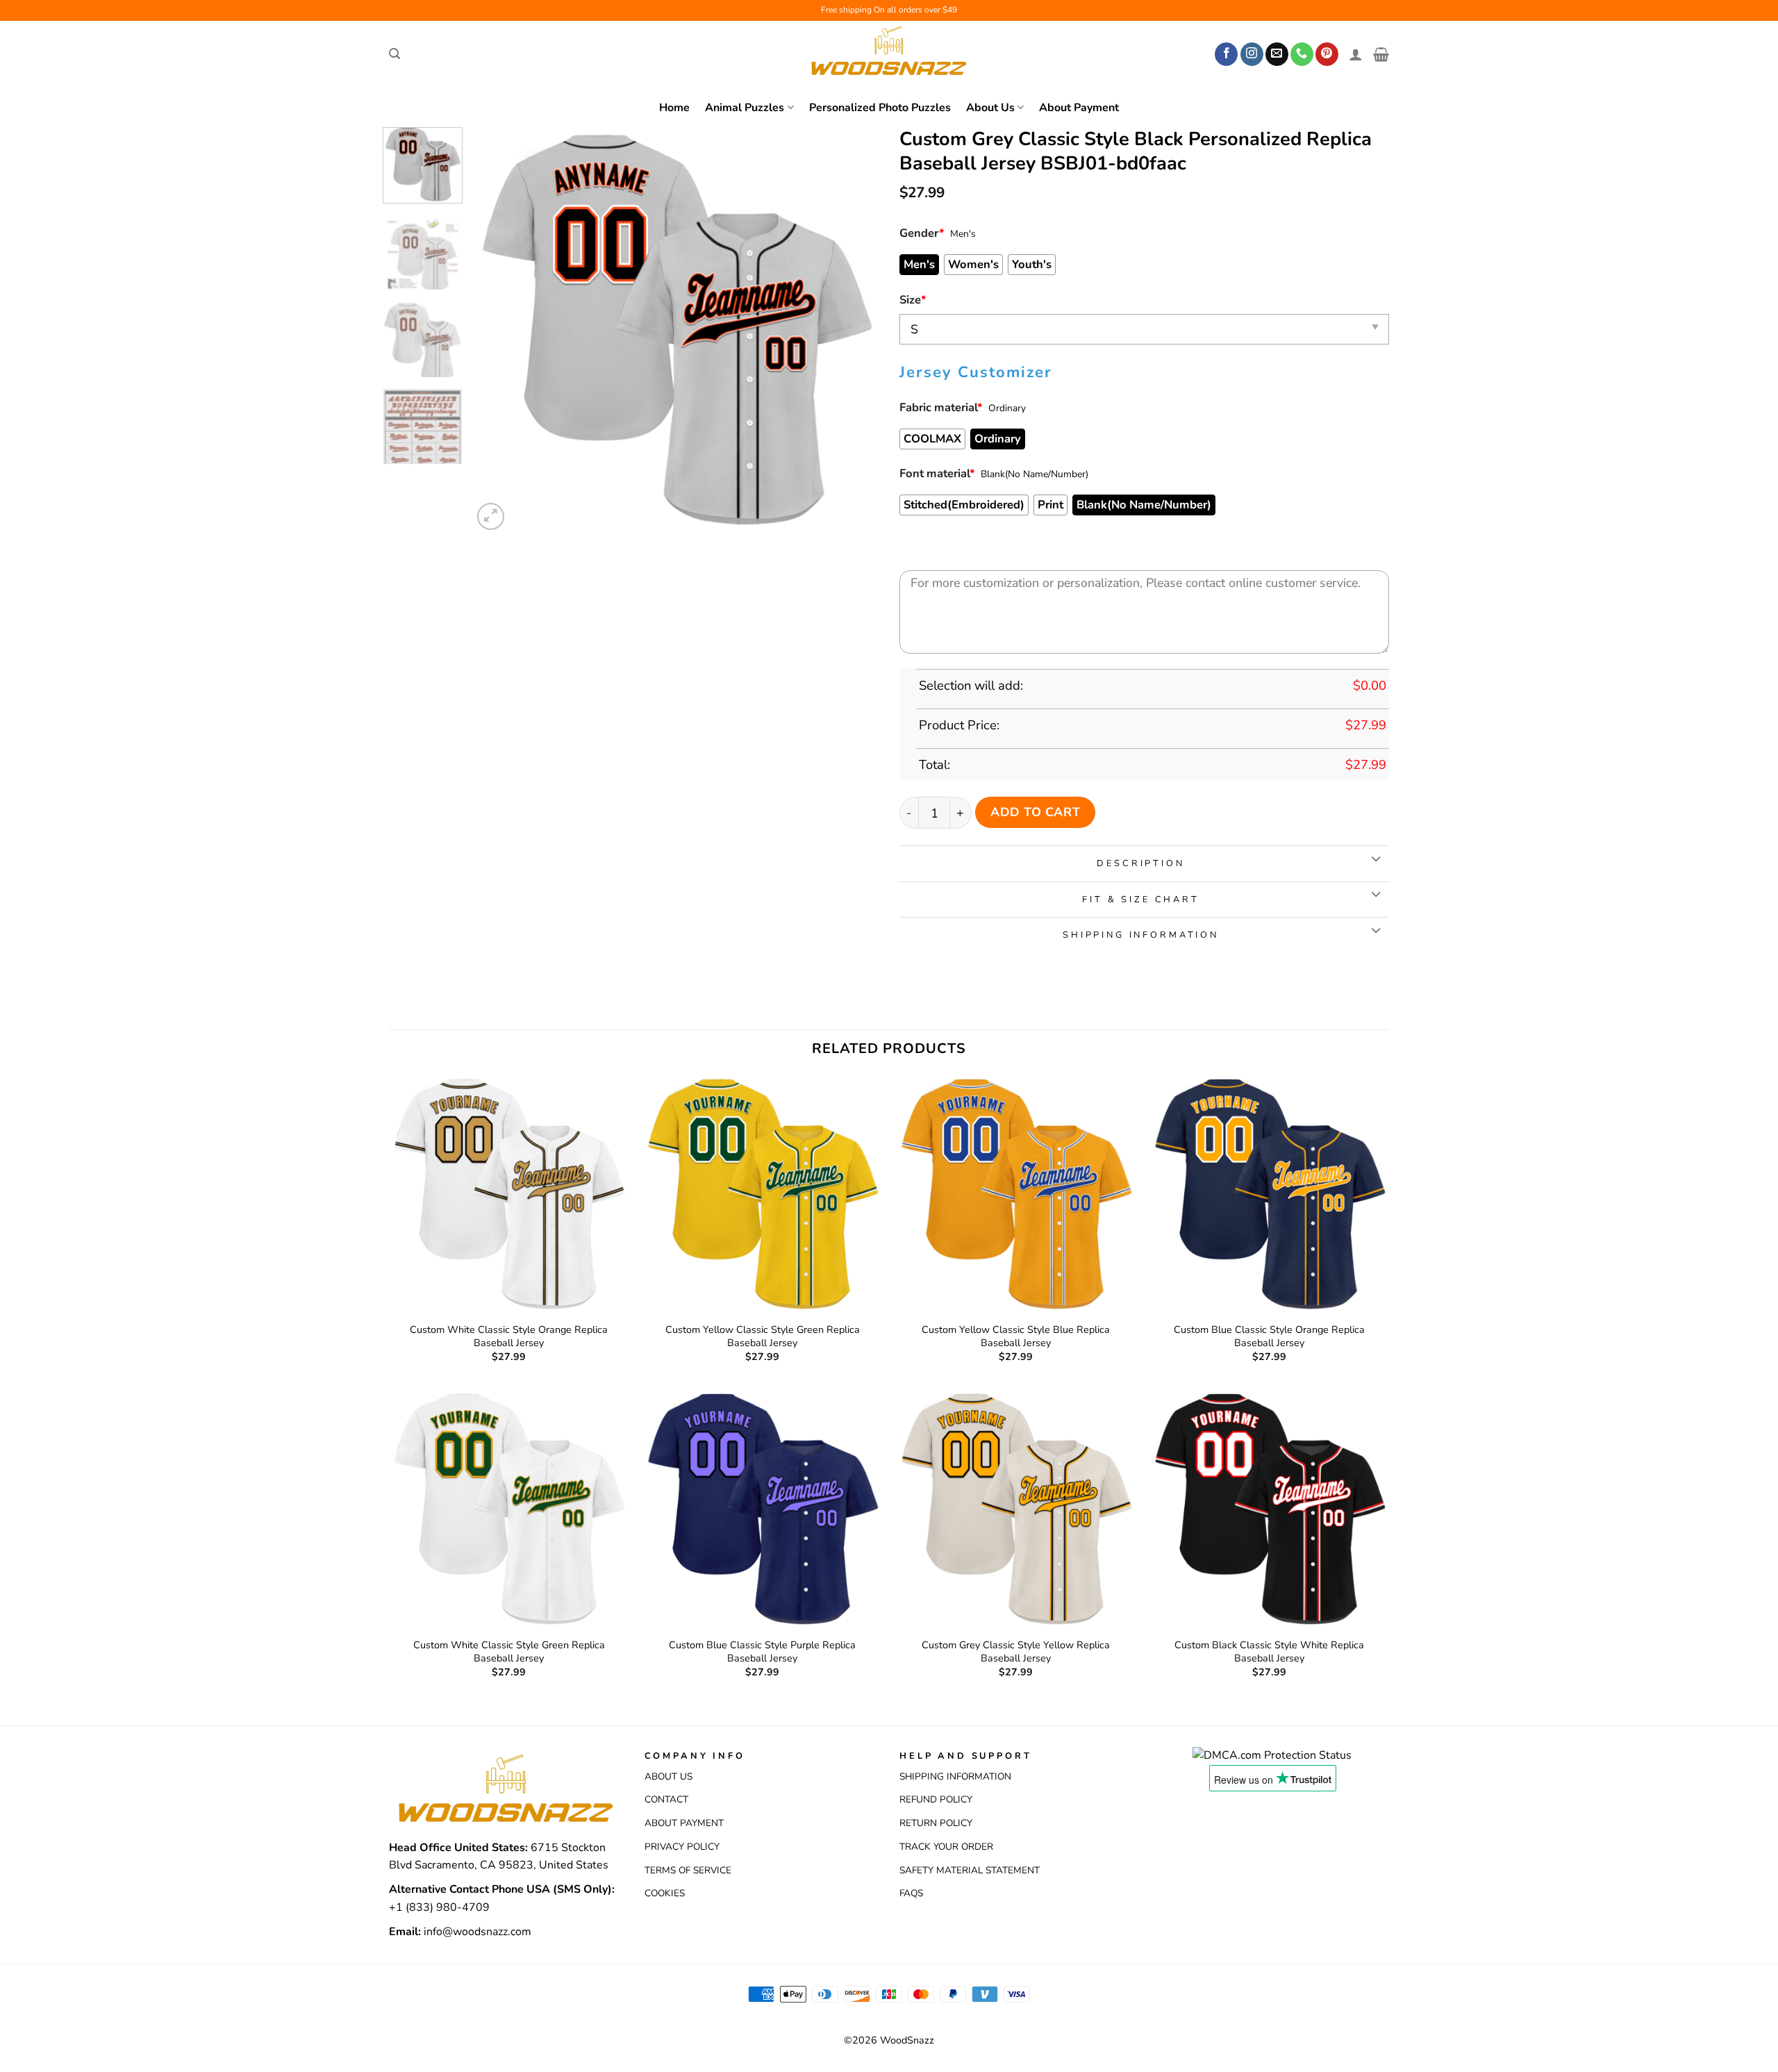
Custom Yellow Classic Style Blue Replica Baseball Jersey (1016, 1336)
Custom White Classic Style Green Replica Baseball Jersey (509, 1651)
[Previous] (499, 330)
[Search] (394, 54)
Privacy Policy (682, 1847)
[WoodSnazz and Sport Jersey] (889, 54)
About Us (990, 108)
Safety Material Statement (970, 1870)
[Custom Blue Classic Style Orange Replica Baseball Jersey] (1269, 1194)
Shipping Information (955, 1776)
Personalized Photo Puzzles (880, 108)
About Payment (1079, 108)
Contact (666, 1799)
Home (674, 108)
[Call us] (1302, 54)
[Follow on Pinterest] (1327, 54)
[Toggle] (1376, 860)
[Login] (1356, 54)
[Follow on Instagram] (1252, 54)
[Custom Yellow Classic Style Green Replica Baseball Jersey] (762, 1194)
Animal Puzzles (745, 108)
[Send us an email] (1277, 54)
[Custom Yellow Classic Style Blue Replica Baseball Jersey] (1016, 1194)
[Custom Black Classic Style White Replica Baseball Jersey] (1269, 1509)
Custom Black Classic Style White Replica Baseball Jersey (1269, 1651)
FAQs (911, 1893)
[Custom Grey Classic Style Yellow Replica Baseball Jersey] (1016, 1509)
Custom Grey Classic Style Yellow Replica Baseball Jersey (1016, 1651)
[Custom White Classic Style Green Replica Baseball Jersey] (509, 1509)
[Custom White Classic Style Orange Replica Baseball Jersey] (509, 1194)
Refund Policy (936, 1799)
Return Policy (936, 1823)
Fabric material (941, 407)
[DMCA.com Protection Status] (1272, 1755)
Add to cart (1035, 812)
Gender (922, 233)
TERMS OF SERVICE (688, 1870)
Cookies (665, 1893)
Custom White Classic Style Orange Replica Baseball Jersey (509, 1336)
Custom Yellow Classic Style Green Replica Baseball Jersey (763, 1336)
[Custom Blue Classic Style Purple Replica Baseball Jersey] (762, 1509)
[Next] (853, 330)
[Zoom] (491, 516)
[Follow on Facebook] (1226, 54)
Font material (937, 473)
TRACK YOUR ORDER (946, 1847)
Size (913, 300)
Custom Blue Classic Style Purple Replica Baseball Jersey (762, 1651)
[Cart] (1381, 54)
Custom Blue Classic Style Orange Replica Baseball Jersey (1269, 1336)
